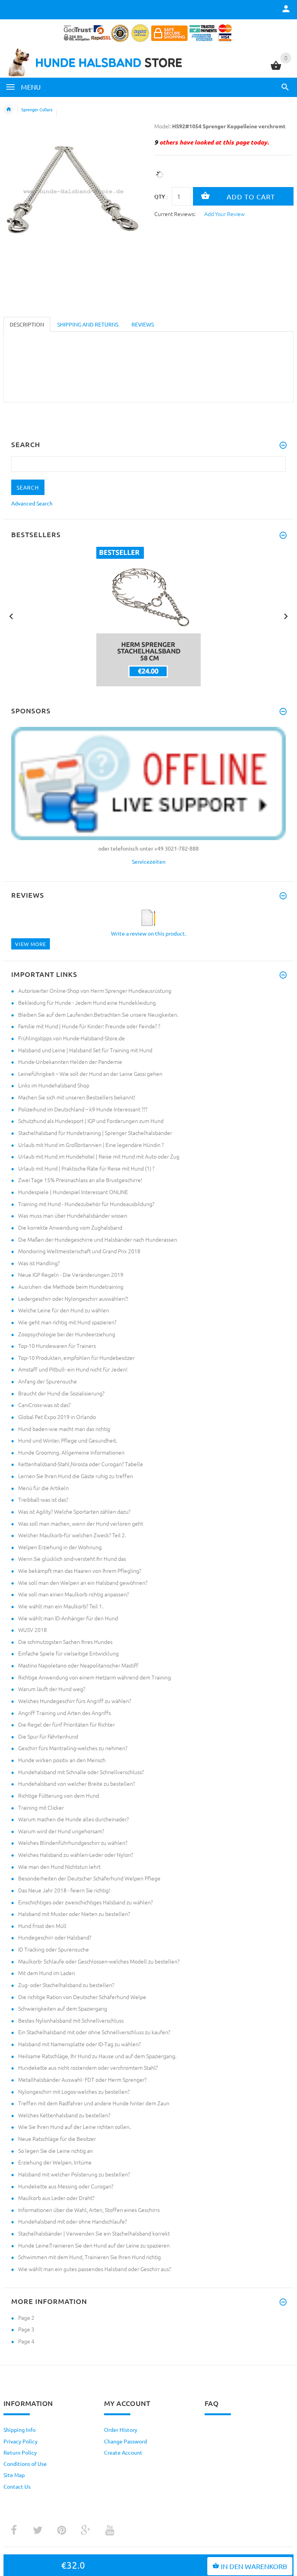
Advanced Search (32, 503)
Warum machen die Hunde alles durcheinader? (73, 1819)
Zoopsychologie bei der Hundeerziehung (67, 1334)
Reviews (143, 324)
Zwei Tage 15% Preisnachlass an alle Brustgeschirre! (80, 1180)
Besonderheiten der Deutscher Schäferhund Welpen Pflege (89, 1878)
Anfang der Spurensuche (48, 1381)
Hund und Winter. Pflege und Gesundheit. (68, 1440)
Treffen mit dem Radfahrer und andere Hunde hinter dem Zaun (94, 2103)
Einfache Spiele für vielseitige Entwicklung (68, 1653)
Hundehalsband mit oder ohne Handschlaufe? (73, 2221)
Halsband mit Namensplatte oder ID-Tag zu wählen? (79, 2044)
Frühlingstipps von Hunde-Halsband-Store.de (72, 1038)
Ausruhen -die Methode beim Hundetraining (71, 1286)
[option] (148, 617)
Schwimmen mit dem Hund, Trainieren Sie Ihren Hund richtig (90, 2257)
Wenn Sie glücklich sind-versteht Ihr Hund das (72, 1559)
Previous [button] (11, 616)
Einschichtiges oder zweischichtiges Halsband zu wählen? (85, 1902)
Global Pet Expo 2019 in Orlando (57, 1417)
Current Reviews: (175, 214)
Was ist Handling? (39, 1263)
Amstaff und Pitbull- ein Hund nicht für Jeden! (73, 1369)
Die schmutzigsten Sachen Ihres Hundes (65, 1642)
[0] (276, 69)
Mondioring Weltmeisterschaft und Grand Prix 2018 (79, 1251)
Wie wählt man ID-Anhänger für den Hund (68, 1618)
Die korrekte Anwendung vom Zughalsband (70, 1227)
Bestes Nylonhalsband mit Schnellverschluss (71, 2020)
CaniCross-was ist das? (44, 1405)
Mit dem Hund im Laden (47, 1973)
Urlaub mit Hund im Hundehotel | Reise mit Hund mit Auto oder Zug (99, 1156)
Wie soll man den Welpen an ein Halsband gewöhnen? (83, 1582)
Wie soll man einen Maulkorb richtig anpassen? (73, 1594)
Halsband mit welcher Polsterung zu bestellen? (74, 2174)
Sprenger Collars (37, 109)
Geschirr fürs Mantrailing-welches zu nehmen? (73, 1748)
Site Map (14, 2475)
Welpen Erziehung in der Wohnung (60, 1547)
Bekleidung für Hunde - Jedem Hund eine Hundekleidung (87, 1002)
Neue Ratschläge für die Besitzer (57, 2139)
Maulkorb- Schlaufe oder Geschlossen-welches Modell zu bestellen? (99, 1961)
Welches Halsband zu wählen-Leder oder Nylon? (76, 1855)
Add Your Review (224, 214)
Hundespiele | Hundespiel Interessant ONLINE (73, 1192)
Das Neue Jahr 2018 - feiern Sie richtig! (64, 1890)
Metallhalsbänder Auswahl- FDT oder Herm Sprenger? (82, 2079)
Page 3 (26, 2329)
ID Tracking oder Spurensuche (54, 1949)
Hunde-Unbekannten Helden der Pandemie (70, 1062)
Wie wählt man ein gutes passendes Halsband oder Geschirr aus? (95, 2269)
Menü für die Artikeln (44, 1488)
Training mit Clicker (41, 1807)
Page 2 (26, 2317)
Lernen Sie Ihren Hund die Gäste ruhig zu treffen (76, 1476)
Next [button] (286, 616)
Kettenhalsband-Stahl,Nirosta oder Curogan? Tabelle (81, 1464)
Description (27, 324)
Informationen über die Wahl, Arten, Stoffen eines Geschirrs (89, 2210)
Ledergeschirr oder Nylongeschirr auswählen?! (73, 1298)
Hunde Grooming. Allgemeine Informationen (71, 1452)
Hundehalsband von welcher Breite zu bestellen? (77, 1783)
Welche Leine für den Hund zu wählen (64, 1310)
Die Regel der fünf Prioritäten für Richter (67, 1724)
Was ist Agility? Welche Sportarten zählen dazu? (74, 1511)
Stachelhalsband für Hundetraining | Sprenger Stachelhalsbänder (95, 1133)
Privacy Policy (20, 2441)
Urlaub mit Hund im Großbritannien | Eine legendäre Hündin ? (91, 1145)
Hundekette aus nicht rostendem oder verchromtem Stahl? (88, 2067)
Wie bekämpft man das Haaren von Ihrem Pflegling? (80, 1570)
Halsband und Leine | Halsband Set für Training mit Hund (85, 1050)
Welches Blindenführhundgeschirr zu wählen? (73, 1843)
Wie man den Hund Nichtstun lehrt (59, 1866)
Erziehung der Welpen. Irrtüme (55, 2162)
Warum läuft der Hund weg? (52, 1689)
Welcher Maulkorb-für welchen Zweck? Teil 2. (72, 1535)
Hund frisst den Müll (42, 1926)
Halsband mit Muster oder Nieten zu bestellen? (74, 1914)
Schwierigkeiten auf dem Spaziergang (63, 2008)
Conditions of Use (25, 2464)
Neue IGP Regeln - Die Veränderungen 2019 (71, 1274)
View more (31, 944)
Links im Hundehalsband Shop (54, 1085)
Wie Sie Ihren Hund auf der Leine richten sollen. (74, 2127)
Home (9, 109)
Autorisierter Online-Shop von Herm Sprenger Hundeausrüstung (95, 990)
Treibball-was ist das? (43, 1499)
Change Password (125, 2441)
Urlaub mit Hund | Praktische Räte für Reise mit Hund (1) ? (86, 1168)
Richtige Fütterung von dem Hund (59, 1795)
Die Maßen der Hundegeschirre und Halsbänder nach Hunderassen (98, 1239)
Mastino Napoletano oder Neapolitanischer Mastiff (78, 1665)
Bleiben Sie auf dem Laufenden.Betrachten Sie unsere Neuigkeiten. (98, 1014)
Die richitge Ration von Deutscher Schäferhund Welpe (82, 1997)
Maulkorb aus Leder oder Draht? (56, 2198)
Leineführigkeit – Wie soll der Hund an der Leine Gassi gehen (90, 1074)
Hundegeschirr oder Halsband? (55, 1937)
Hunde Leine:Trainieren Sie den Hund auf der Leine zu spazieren (94, 2245)
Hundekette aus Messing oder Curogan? (66, 2186)
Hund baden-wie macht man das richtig (64, 1429)
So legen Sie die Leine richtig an (55, 2151)
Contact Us (17, 2486)
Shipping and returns (88, 324)
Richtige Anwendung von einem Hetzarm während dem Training (95, 1677)
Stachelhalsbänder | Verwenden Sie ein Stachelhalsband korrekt (94, 2233)
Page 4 (26, 2341)
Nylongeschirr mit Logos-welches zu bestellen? (74, 2091)
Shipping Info (20, 2430)
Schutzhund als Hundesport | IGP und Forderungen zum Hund (91, 1121)
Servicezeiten (149, 861)
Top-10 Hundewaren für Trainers (57, 1346)
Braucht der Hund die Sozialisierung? (61, 1393)
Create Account (123, 2452)
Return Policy (20, 2452)
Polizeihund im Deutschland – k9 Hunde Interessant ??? (83, 1109)
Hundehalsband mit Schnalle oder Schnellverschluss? (81, 1772)
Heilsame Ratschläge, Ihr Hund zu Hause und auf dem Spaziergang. (97, 2056)
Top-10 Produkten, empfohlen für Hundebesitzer (76, 1358)
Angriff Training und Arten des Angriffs (65, 1713)
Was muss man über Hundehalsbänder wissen (73, 1215)
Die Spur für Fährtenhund (48, 1736)
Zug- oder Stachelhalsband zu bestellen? (66, 1985)
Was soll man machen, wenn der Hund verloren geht (81, 1523)
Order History (121, 2430)
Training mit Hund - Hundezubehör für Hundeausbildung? (86, 1204)
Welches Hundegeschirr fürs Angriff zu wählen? (75, 1701)
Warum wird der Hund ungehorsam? (61, 1831)
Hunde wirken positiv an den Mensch (62, 1760)
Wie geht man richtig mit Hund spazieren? (67, 1322)
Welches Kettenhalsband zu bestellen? (64, 2115)
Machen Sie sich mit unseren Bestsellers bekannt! (77, 1097)
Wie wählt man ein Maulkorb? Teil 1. (61, 1606)
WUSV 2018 (32, 1630)
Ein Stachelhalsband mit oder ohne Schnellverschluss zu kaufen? (94, 2032)
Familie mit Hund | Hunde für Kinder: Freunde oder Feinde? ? (89, 1026)
